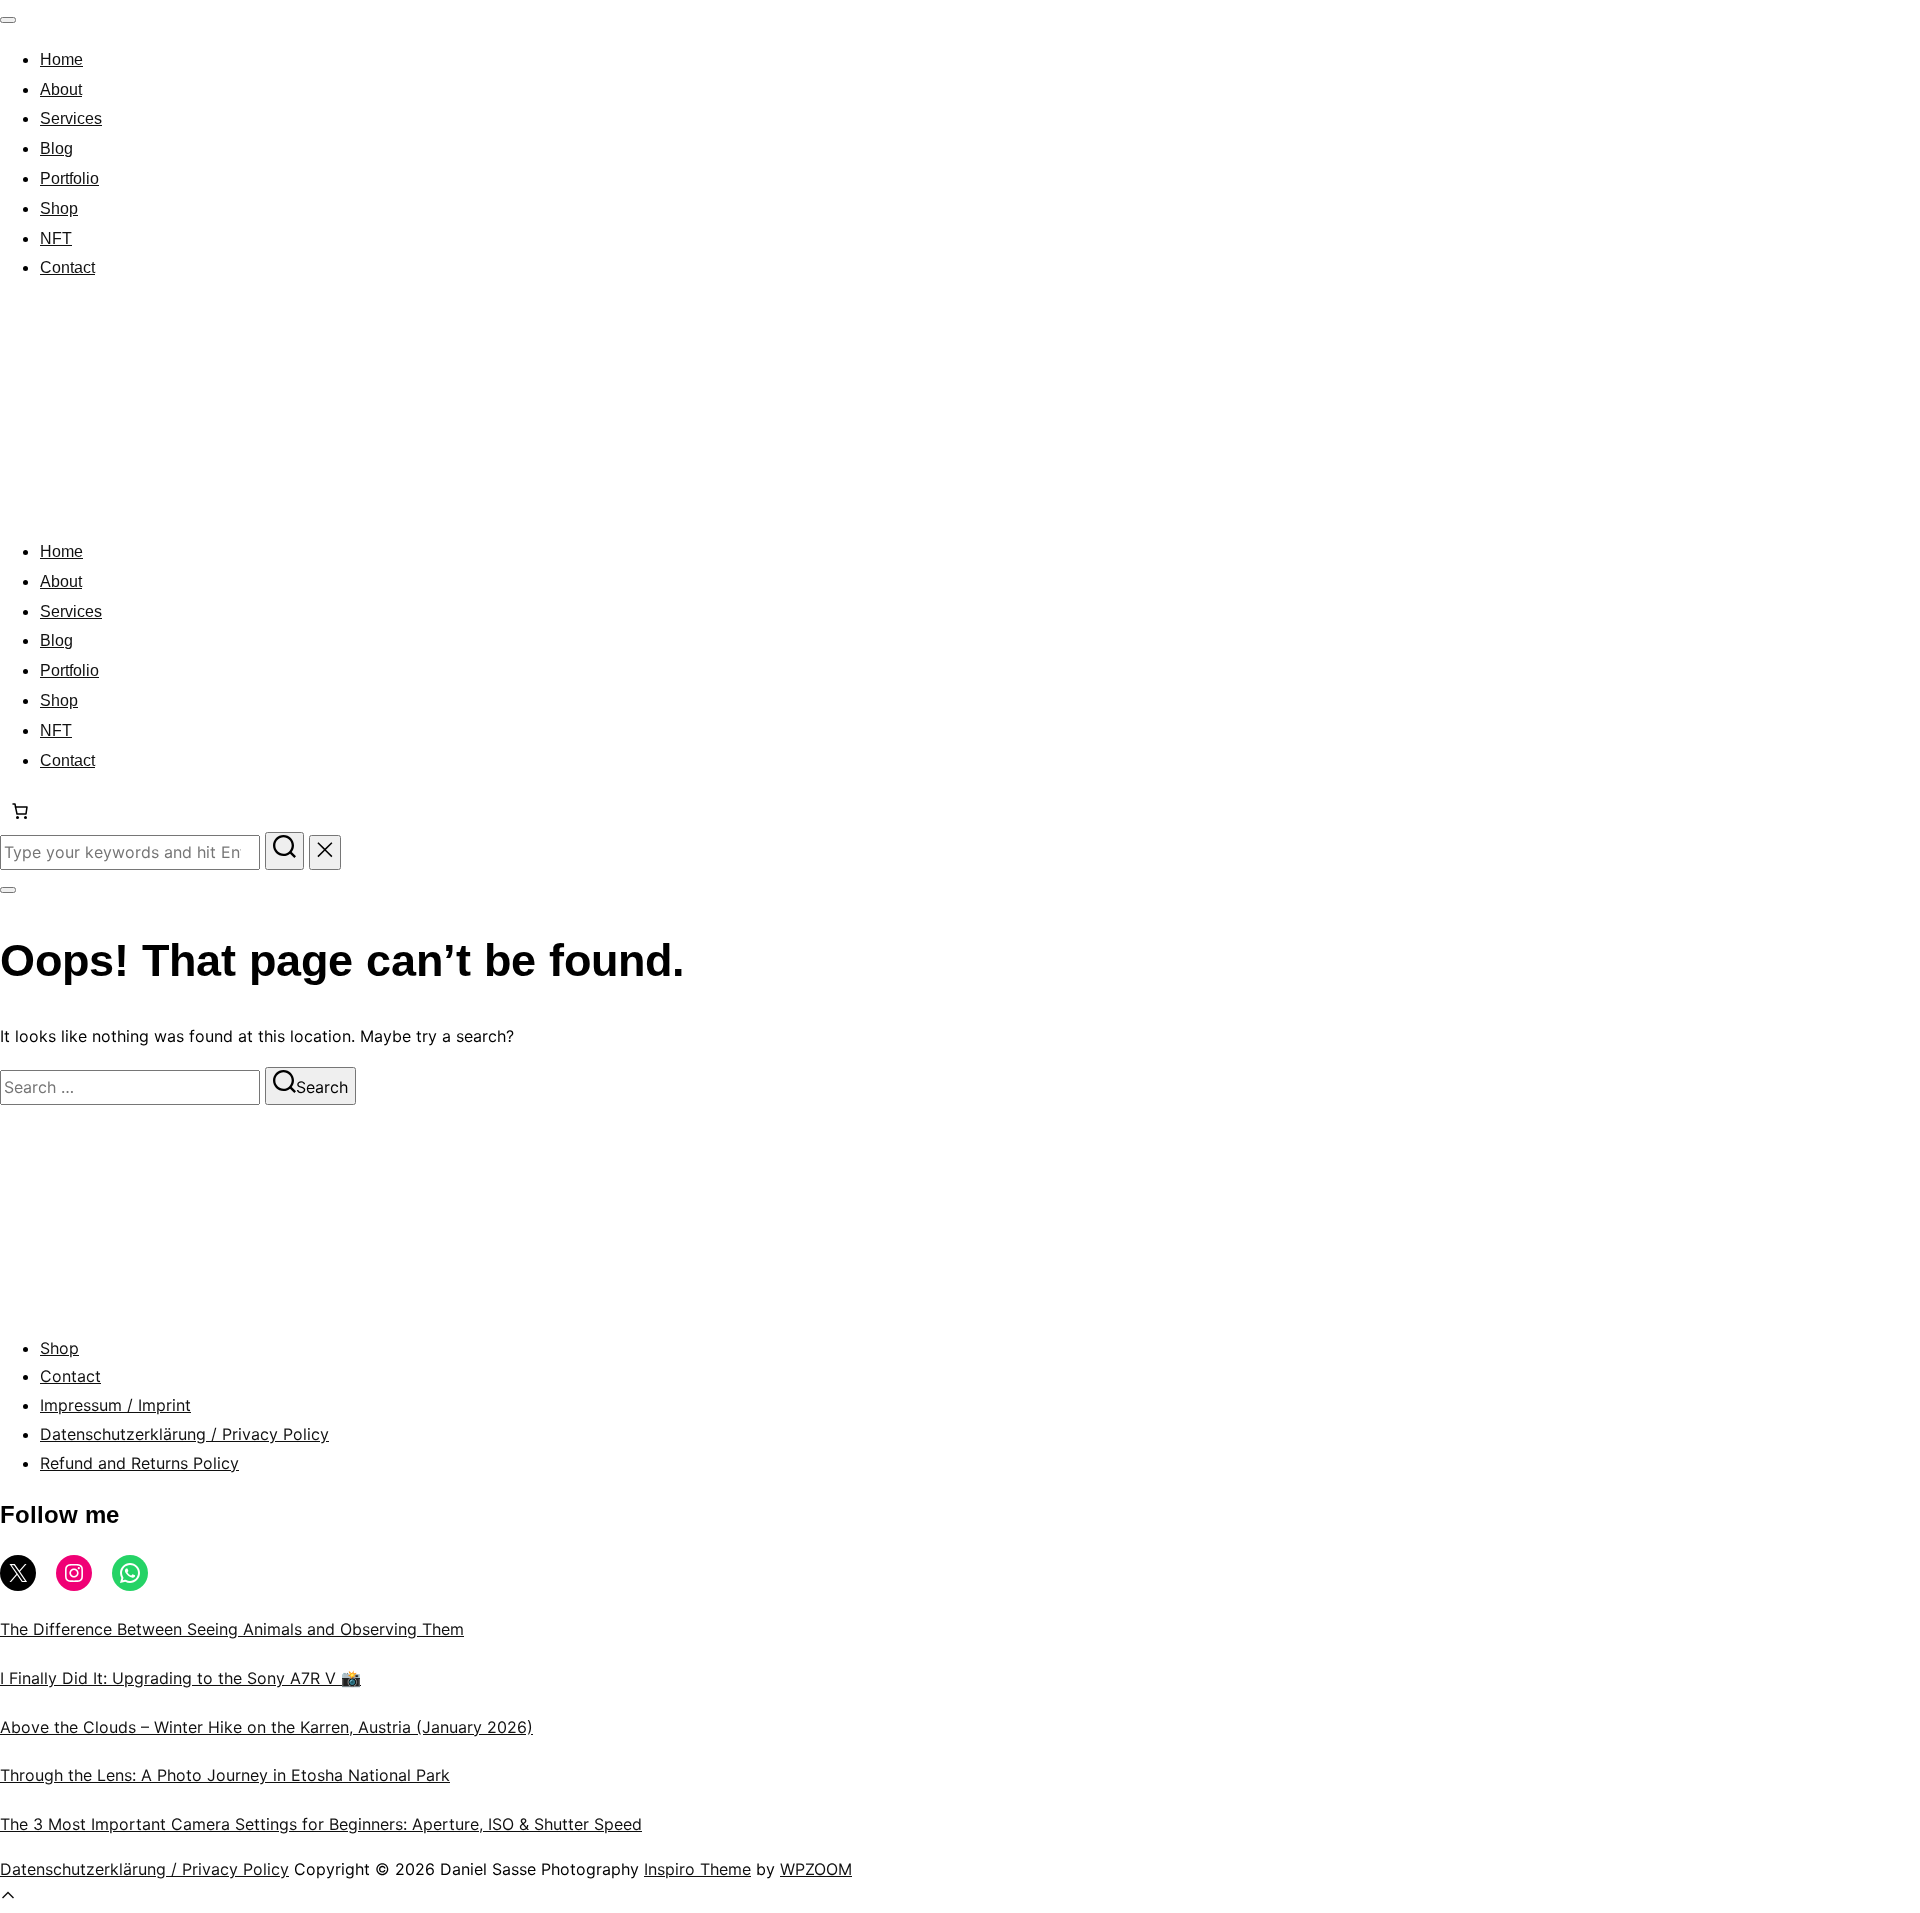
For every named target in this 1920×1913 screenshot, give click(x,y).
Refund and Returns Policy (139, 1463)
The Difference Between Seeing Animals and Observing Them (232, 1629)
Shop (59, 208)
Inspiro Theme (697, 1869)
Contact (67, 267)
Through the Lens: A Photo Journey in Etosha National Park (225, 1775)
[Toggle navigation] (8, 20)
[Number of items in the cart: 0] (20, 811)
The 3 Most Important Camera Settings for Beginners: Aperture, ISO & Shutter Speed (321, 1824)
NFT (56, 238)
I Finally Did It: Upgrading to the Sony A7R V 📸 (180, 1678)
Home (61, 59)
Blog (56, 148)
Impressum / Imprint (115, 1405)
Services (71, 118)
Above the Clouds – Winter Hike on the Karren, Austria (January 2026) (266, 1727)
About (61, 89)
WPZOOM (816, 1869)
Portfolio (69, 178)
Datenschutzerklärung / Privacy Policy (184, 1434)
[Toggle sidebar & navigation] (8, 890)
